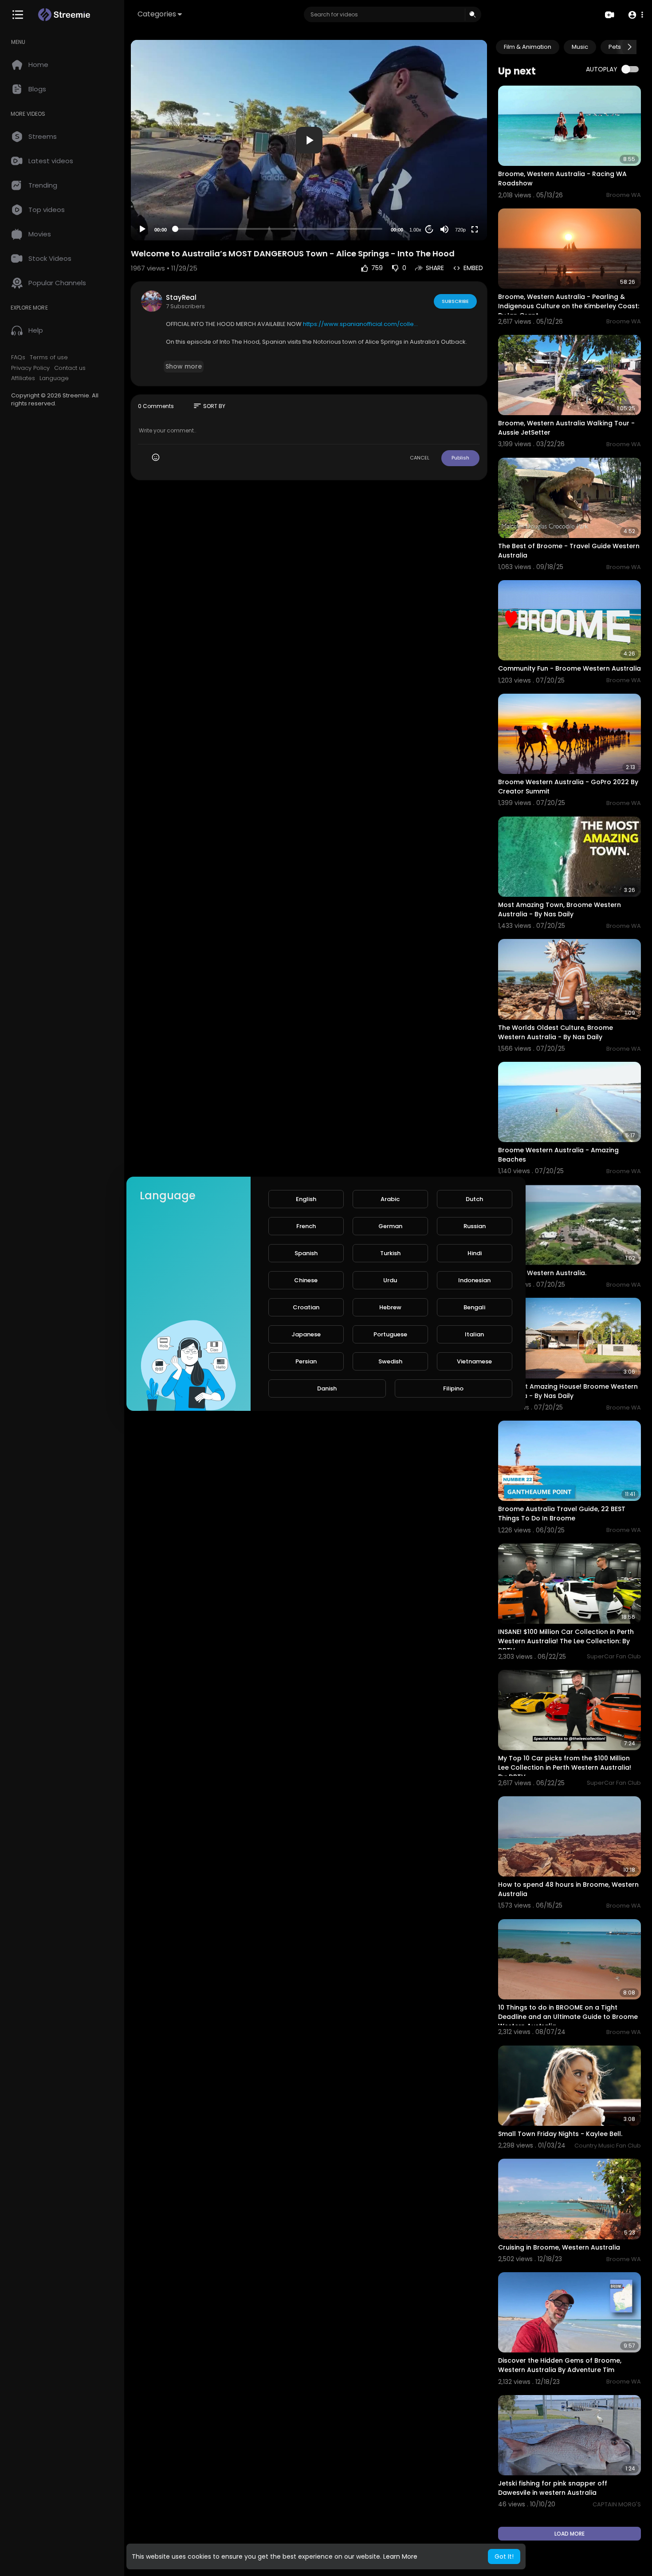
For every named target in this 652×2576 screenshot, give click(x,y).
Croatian (306, 1307)
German (390, 1226)
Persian (306, 1361)
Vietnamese (474, 1361)
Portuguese (390, 1334)
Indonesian (474, 1280)
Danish (327, 1388)
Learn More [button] (400, 2556)
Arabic (390, 1199)
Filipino (453, 1388)
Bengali (474, 1307)
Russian (475, 1226)
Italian (474, 1334)
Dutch (474, 1199)
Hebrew (390, 1307)
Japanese (306, 1334)
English (306, 1199)
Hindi (475, 1253)
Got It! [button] (504, 2556)
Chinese (306, 1280)
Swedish (390, 1361)
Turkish (390, 1253)
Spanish (306, 1253)
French (306, 1226)
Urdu (390, 1280)
